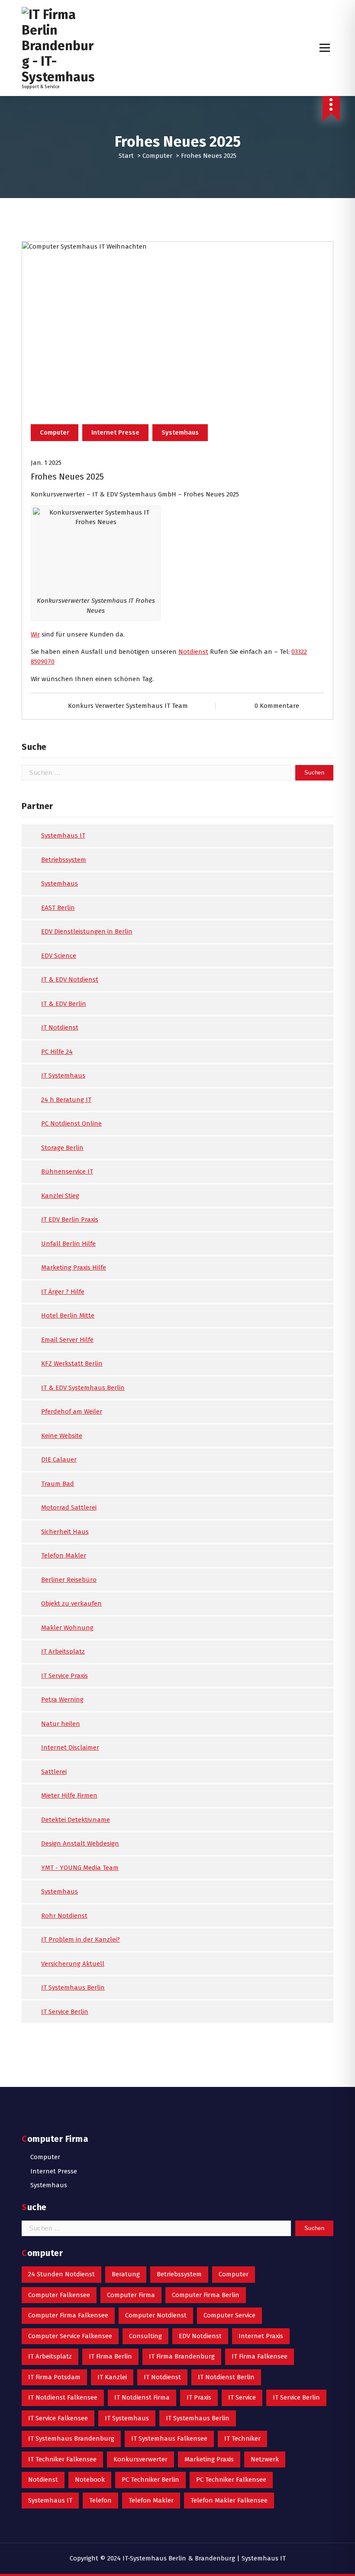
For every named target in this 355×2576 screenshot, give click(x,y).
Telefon (100, 2500)
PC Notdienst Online (71, 1123)
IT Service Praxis (65, 1676)
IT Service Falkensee (58, 2418)
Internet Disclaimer (70, 1747)
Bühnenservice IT (67, 1171)
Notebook (90, 2480)
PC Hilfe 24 (57, 1052)
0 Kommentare (277, 706)
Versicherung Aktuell (73, 1964)
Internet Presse (115, 432)
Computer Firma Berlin (206, 2295)
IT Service (242, 2397)
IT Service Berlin (65, 2012)
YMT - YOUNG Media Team (80, 1868)
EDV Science (59, 956)
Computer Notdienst (156, 2315)
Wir (35, 634)
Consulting (145, 2336)
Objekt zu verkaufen (71, 1603)
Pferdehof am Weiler (72, 1411)
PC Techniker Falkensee (231, 2480)
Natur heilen (61, 1724)
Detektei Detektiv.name (76, 1820)
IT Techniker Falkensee (62, 2459)
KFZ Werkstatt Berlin (72, 1363)
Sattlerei (54, 1772)
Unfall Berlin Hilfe (68, 1244)
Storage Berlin (62, 1148)
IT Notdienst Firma (142, 2397)
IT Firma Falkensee (260, 2356)
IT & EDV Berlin (64, 1004)
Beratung (126, 2274)
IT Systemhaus (63, 1075)
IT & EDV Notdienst (70, 979)
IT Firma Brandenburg (182, 2356)
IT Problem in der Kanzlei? (81, 1939)
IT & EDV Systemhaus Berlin (83, 1388)
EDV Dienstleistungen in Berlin (87, 931)
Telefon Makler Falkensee (229, 2500)
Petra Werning (62, 1699)
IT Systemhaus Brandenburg (71, 2438)
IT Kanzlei (112, 2377)
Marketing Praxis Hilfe (74, 1267)
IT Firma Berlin (110, 2356)
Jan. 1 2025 (46, 463)
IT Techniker (242, 2438)
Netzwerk (265, 2459)
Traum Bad (58, 1484)
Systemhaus (180, 432)
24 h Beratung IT (66, 1100)
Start (126, 156)
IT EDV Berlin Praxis (70, 1219)
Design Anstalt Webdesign (80, 1843)
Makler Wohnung (67, 1628)
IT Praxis (199, 2397)
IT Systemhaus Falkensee (169, 2438)
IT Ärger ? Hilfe (63, 1292)
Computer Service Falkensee (70, 2336)
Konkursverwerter (140, 2459)
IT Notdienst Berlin (226, 2377)
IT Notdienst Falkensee (63, 2397)
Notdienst (193, 652)
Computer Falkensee (59, 2295)
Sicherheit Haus (65, 1532)
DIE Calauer (59, 1459)
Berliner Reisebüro (69, 1580)
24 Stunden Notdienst (61, 2274)
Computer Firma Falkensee (68, 2315)
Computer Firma (131, 2295)
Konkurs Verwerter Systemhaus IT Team (128, 706)
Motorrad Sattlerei (69, 1507)
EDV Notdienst (200, 2336)
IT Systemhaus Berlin (73, 1987)
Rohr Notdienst (64, 1916)
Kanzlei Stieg (60, 1196)
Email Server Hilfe (67, 1340)
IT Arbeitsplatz (63, 1651)
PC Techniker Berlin (150, 2480)
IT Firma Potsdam (54, 2377)
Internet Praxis (261, 2336)
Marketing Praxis (209, 2459)
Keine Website (62, 1436)
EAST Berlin (58, 908)
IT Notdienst (60, 1027)
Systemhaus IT (63, 835)
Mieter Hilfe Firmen (69, 1795)
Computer (157, 156)
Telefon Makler (64, 1555)
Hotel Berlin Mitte (68, 1315)
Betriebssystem (64, 860)
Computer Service (229, 2315)
